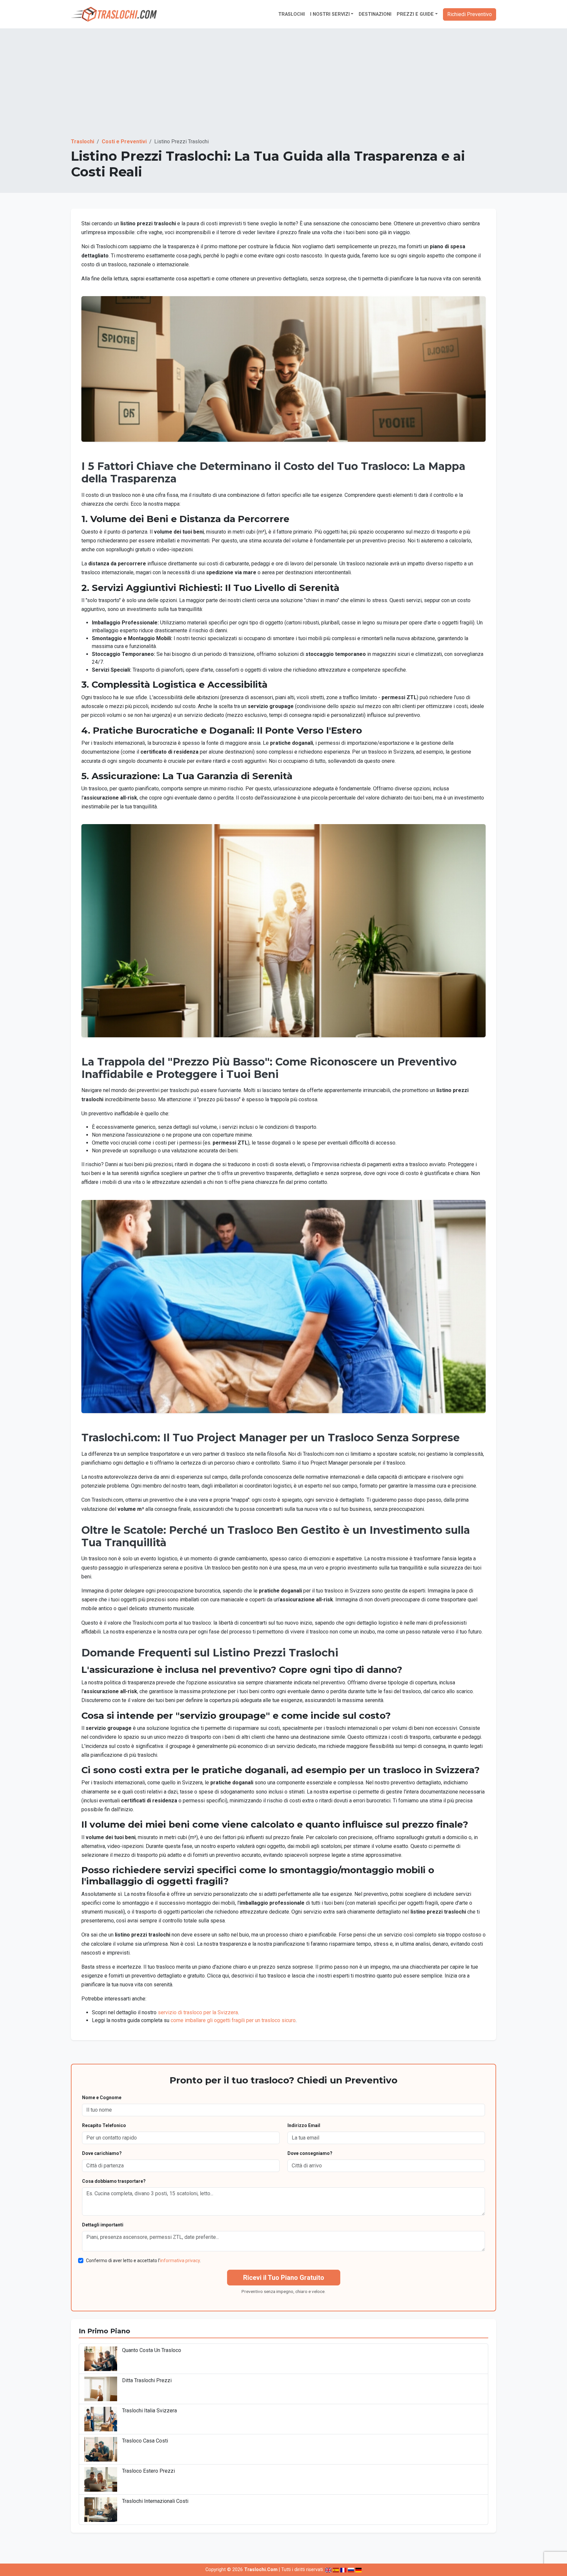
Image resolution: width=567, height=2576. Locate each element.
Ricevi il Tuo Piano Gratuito (284, 2278)
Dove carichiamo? (102, 2153)
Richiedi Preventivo (470, 14)
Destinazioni (375, 14)
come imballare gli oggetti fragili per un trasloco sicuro (233, 2020)
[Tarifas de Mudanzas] (336, 2570)
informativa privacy (180, 2261)
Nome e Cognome (102, 2098)
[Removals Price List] (328, 2570)
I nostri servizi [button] (330, 14)
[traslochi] (114, 14)
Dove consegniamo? (310, 2153)
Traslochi (292, 14)
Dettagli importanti (103, 2225)
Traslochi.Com (261, 2570)
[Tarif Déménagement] (343, 2570)
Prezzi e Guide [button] (415, 14)
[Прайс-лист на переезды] (351, 2570)
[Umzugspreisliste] (358, 2570)
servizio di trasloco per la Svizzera (198, 2012)
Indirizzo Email (304, 2125)
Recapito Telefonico (104, 2125)
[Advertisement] (283, 89)
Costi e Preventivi (124, 142)
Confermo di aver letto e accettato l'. (143, 2261)
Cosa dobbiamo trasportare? (114, 2181)
